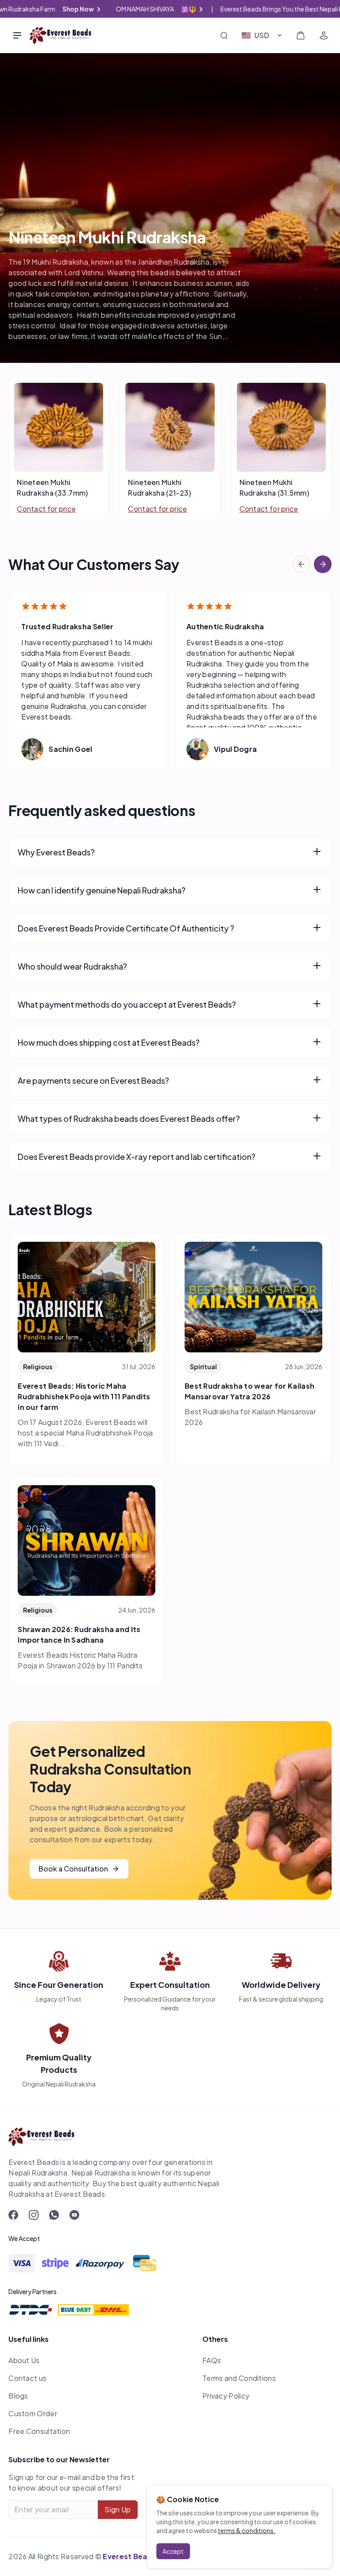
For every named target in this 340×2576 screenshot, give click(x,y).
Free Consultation (39, 2431)
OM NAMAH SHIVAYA (165, 9)
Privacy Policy (226, 2396)
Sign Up (118, 2509)
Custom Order (33, 2413)
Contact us (27, 2378)
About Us (24, 2360)
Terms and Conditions (239, 2378)
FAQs (212, 2360)
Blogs (18, 2396)
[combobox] (262, 35)
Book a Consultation (73, 1869)
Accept (173, 2551)
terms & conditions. (247, 2530)
